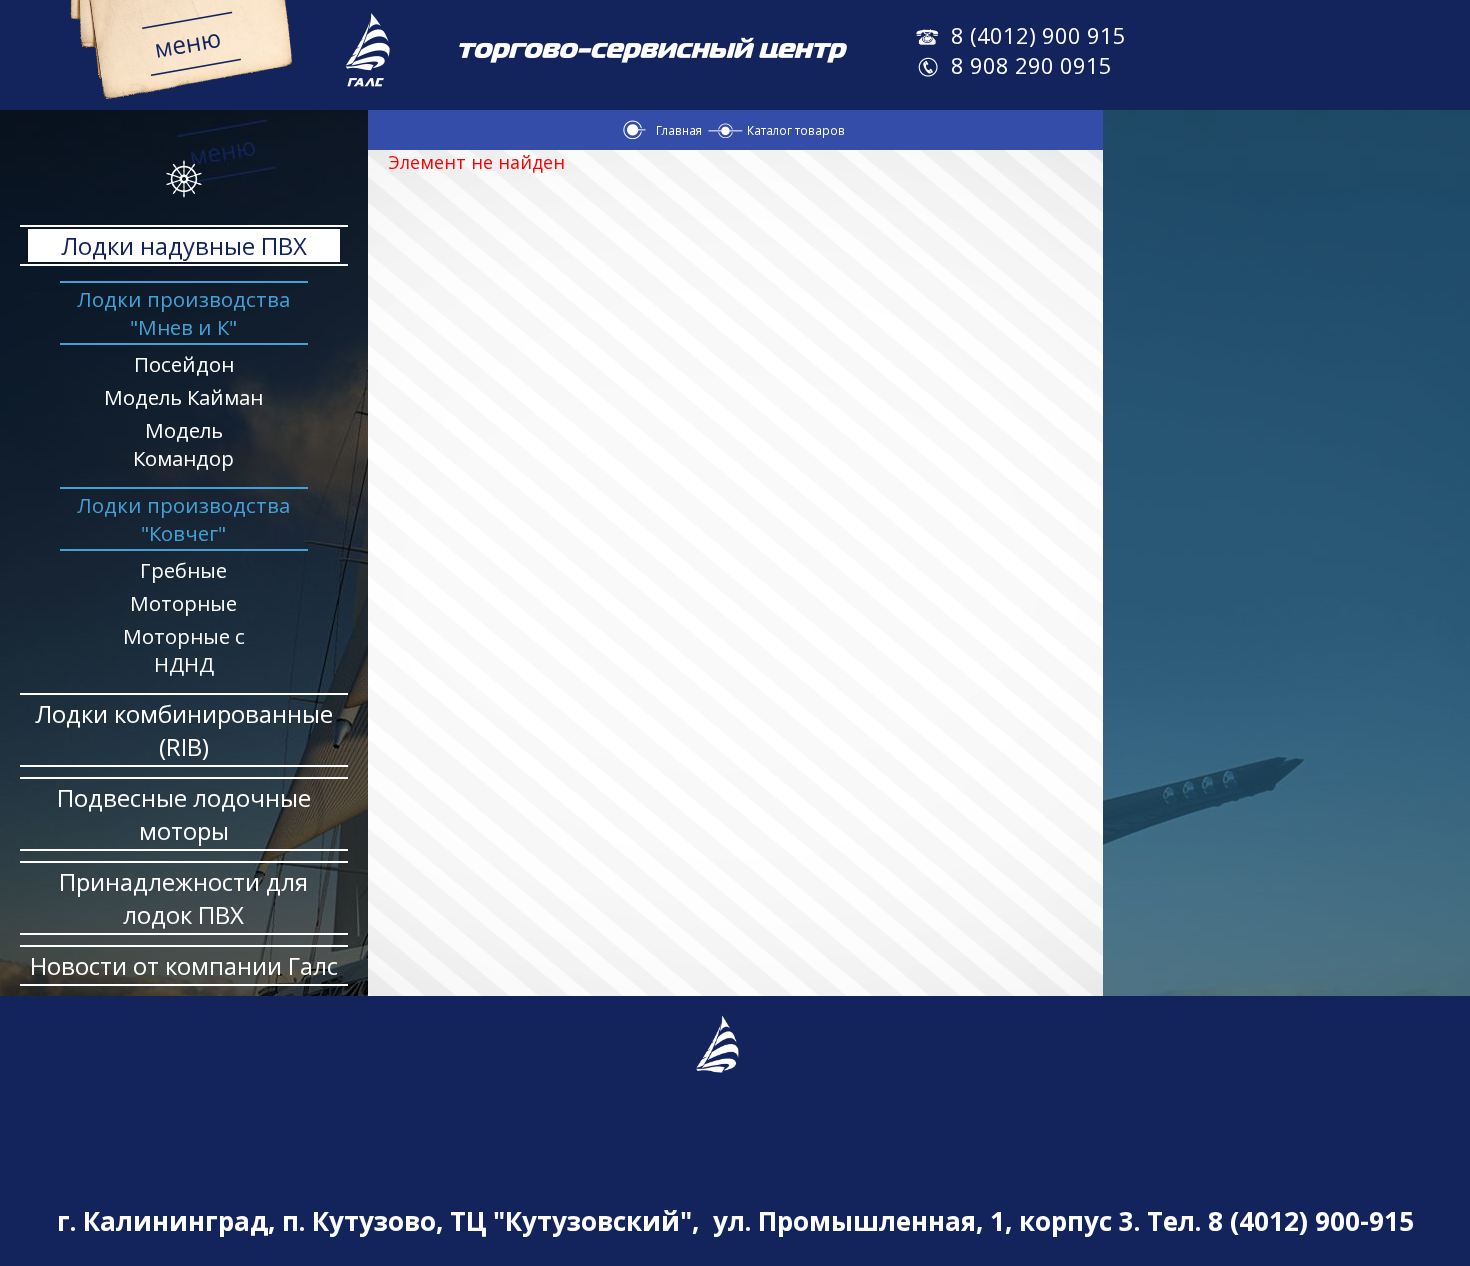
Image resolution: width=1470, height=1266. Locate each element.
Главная (679, 130)
